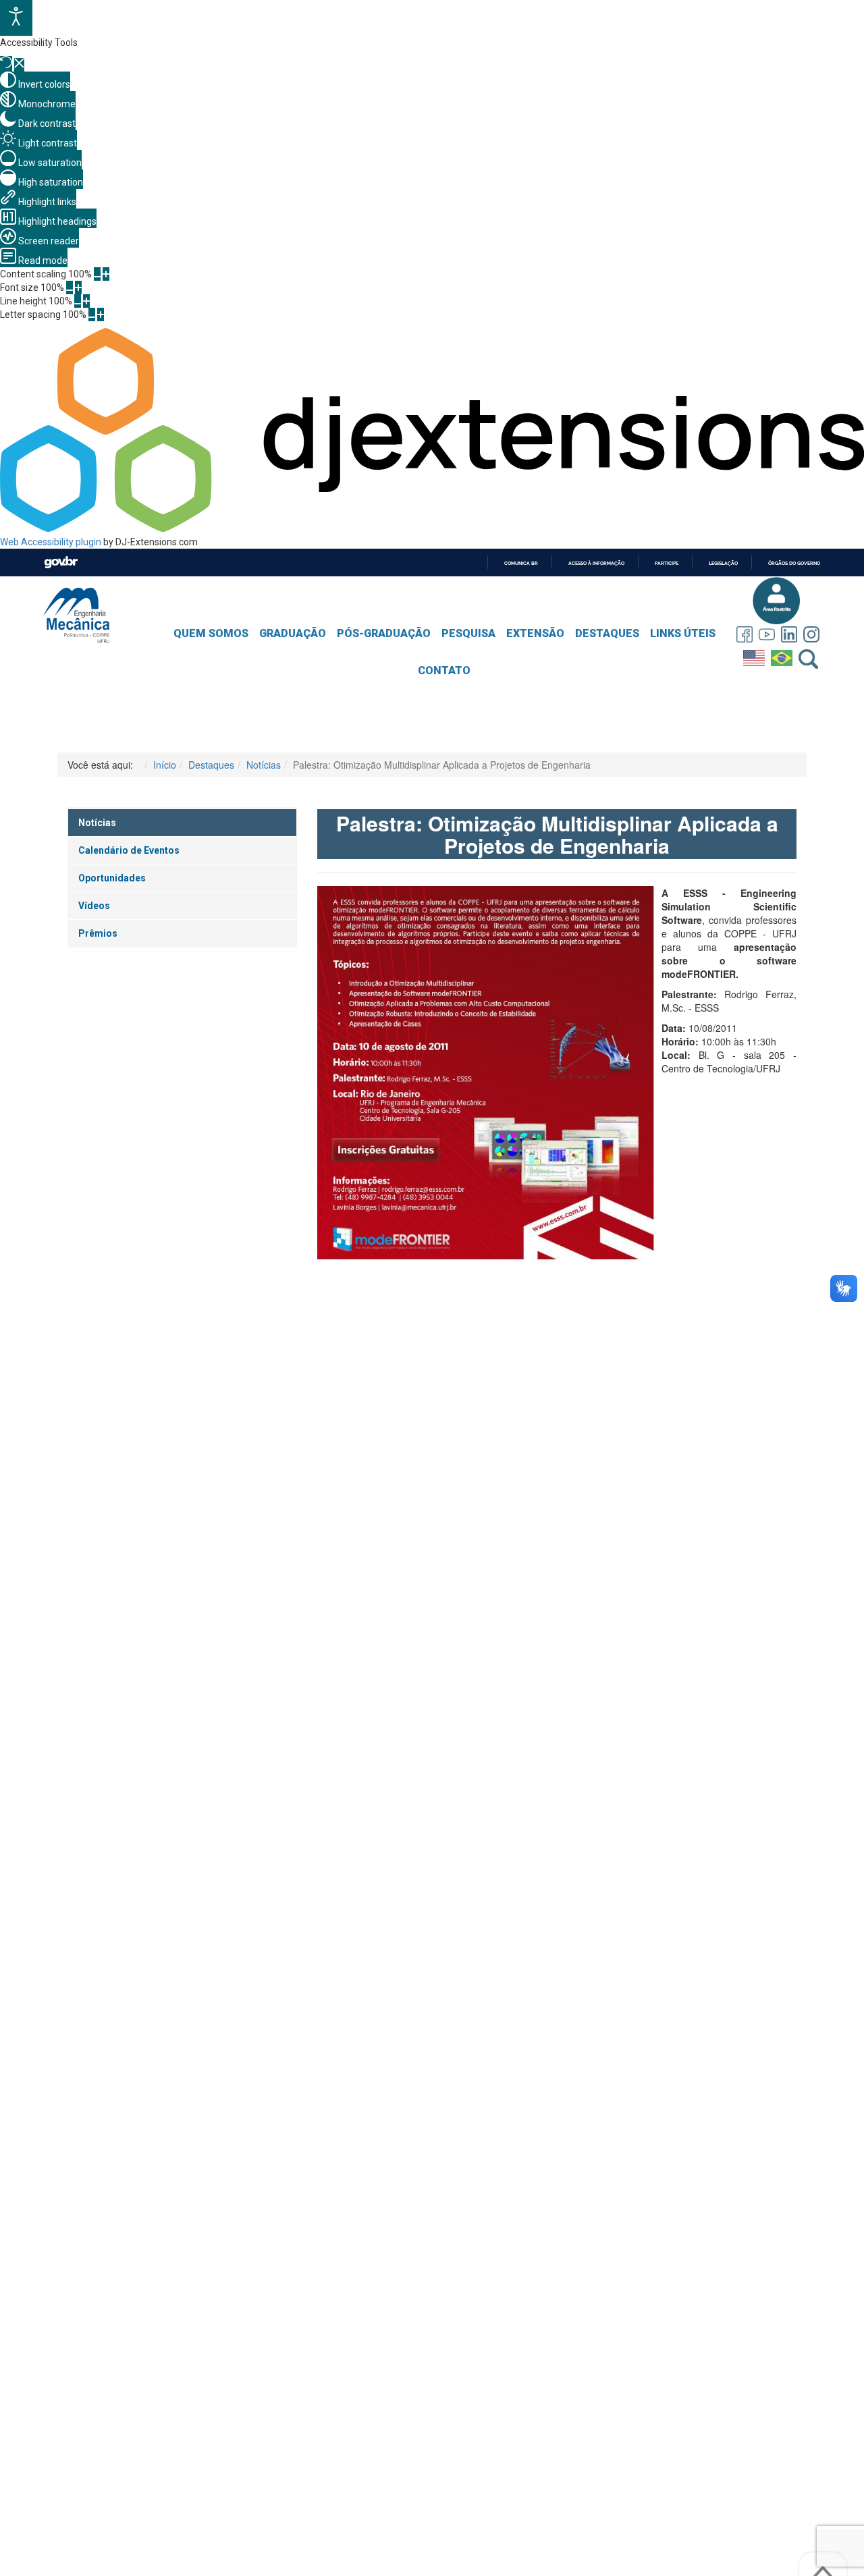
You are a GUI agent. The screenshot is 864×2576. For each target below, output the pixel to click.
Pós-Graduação (384, 633)
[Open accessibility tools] (16, 18)
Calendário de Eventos (129, 850)
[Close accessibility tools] (19, 65)
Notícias (97, 823)
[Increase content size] (106, 274)
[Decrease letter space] (92, 314)
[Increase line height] (86, 301)
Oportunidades (112, 878)
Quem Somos (211, 633)
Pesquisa (468, 633)
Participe (667, 563)
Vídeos (94, 906)
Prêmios (98, 933)
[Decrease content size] (97, 274)
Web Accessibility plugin (51, 542)
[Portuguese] (783, 655)
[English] (756, 655)
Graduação (293, 633)
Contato (444, 670)
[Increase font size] (78, 287)
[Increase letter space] (101, 314)
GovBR (61, 563)
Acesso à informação (596, 563)
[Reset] (6, 64)
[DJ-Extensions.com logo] (432, 528)
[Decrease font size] (70, 287)
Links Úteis (683, 633)
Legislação (723, 563)
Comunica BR (521, 563)
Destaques (607, 633)
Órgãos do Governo (794, 563)
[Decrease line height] (78, 301)
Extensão (535, 633)
